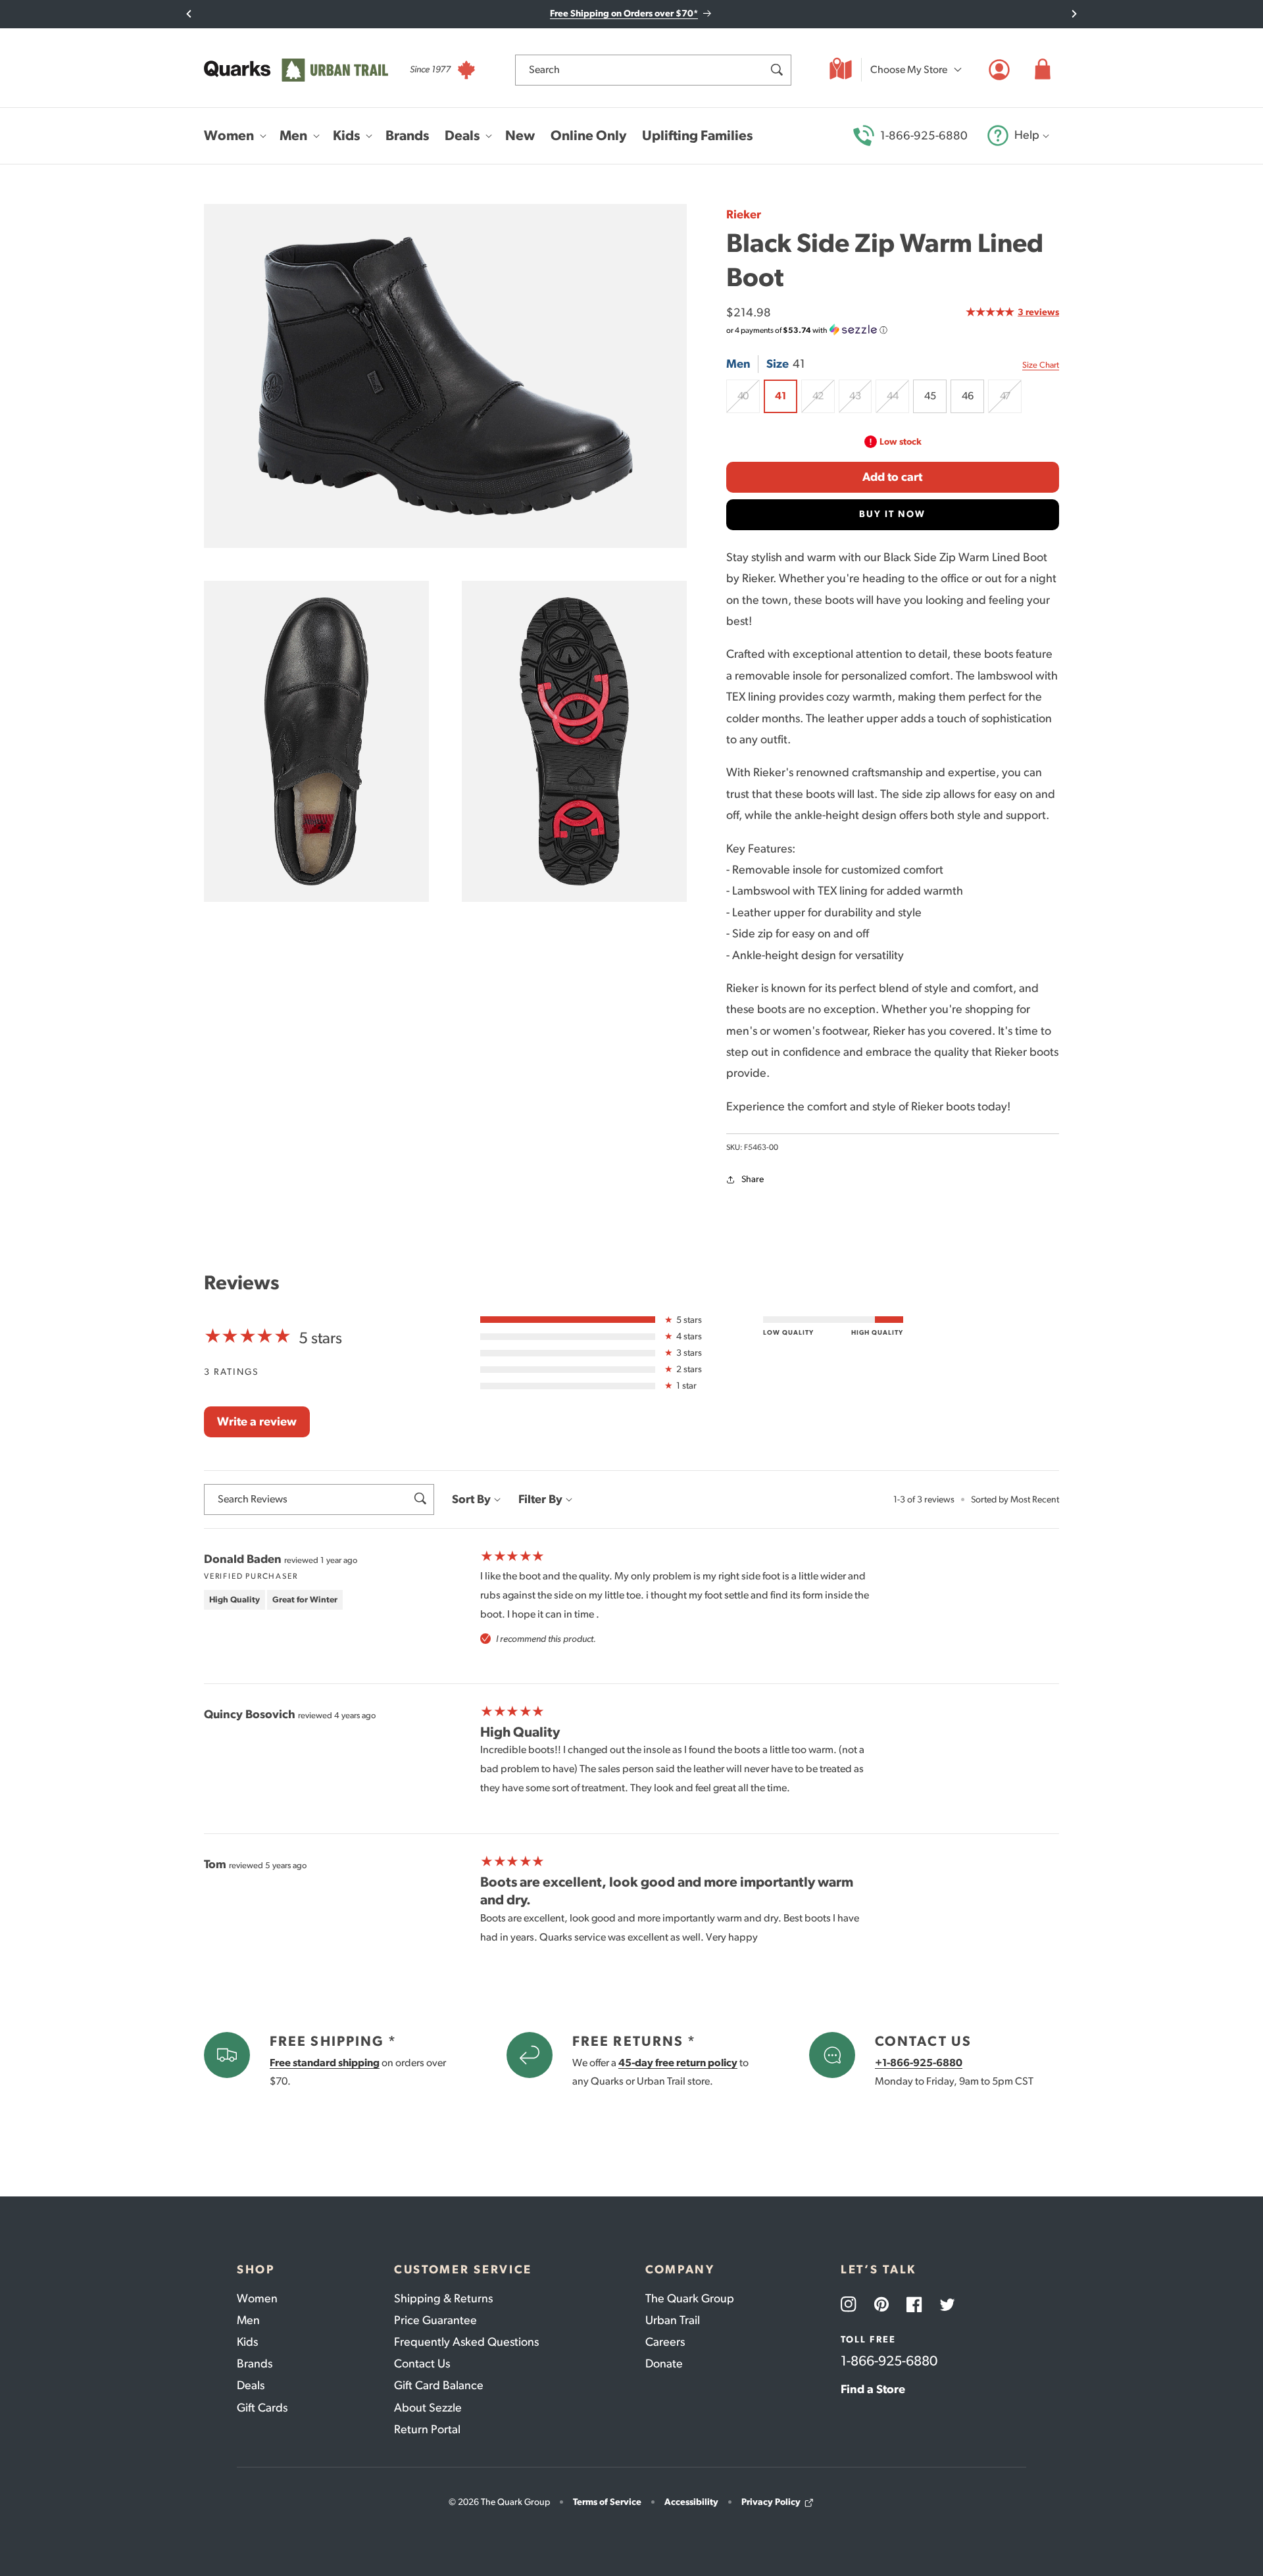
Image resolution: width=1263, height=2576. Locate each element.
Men (248, 2320)
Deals (251, 2385)
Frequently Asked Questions (466, 2342)
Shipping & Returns (443, 2298)
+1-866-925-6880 (919, 2063)
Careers (665, 2342)
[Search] (776, 70)
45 (930, 396)
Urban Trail (673, 2320)
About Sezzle (428, 2408)
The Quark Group (690, 2298)
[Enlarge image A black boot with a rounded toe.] (316, 741)
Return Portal (427, 2429)
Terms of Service (607, 2502)
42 (824, 401)
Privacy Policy (771, 2502)
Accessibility (691, 2502)
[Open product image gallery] (445, 376)
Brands (255, 2364)
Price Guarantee (435, 2320)
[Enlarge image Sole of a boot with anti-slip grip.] (574, 741)
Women (257, 2298)
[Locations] (841, 70)
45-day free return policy (678, 2063)
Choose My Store (909, 69)
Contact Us (422, 2364)
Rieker (744, 214)
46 (967, 396)
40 (749, 401)
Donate (664, 2364)
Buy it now (892, 514)
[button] (1043, 70)
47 (1011, 401)
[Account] (999, 70)
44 (898, 401)
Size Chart (1041, 365)
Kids (247, 2342)
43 (860, 401)
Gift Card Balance (439, 2385)
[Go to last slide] (189, 14)
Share (753, 1179)
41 (780, 396)
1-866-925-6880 (924, 136)
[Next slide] (1074, 14)
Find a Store (873, 2389)
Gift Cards (262, 2408)
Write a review (257, 1422)
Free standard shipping (325, 2063)
